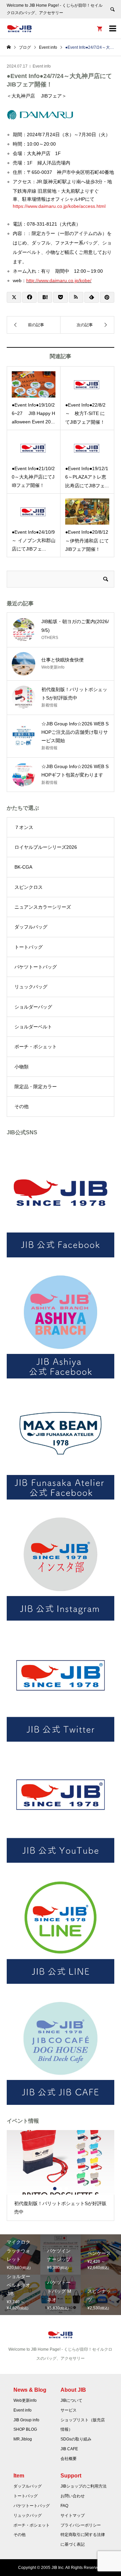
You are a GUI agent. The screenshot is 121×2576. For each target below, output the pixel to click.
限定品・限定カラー (36, 1087)
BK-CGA (23, 867)
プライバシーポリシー (81, 2525)
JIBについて (71, 2400)
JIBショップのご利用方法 (84, 2486)
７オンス (24, 827)
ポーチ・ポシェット (36, 1047)
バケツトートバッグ (36, 967)
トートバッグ (29, 947)
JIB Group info (26, 2420)
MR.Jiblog (23, 2439)
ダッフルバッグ (31, 927)
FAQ (64, 2506)
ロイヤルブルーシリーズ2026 (46, 847)
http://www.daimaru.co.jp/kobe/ (59, 280)
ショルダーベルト (33, 1027)
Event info (42, 66)
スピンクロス (29, 887)
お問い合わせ (73, 2496)
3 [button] (66, 2189)
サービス (69, 2410)
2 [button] (61, 2189)
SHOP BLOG (25, 2429)
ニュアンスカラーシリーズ (43, 907)
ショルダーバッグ (33, 1007)
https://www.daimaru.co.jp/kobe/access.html (59, 206)
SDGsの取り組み (76, 2439)
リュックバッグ (31, 987)
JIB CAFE (69, 2449)
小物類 (22, 1067)
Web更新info (25, 2400)
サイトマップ (73, 2515)
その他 (22, 1106)
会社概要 (69, 2459)
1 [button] (55, 2189)
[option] (61, 2175)
